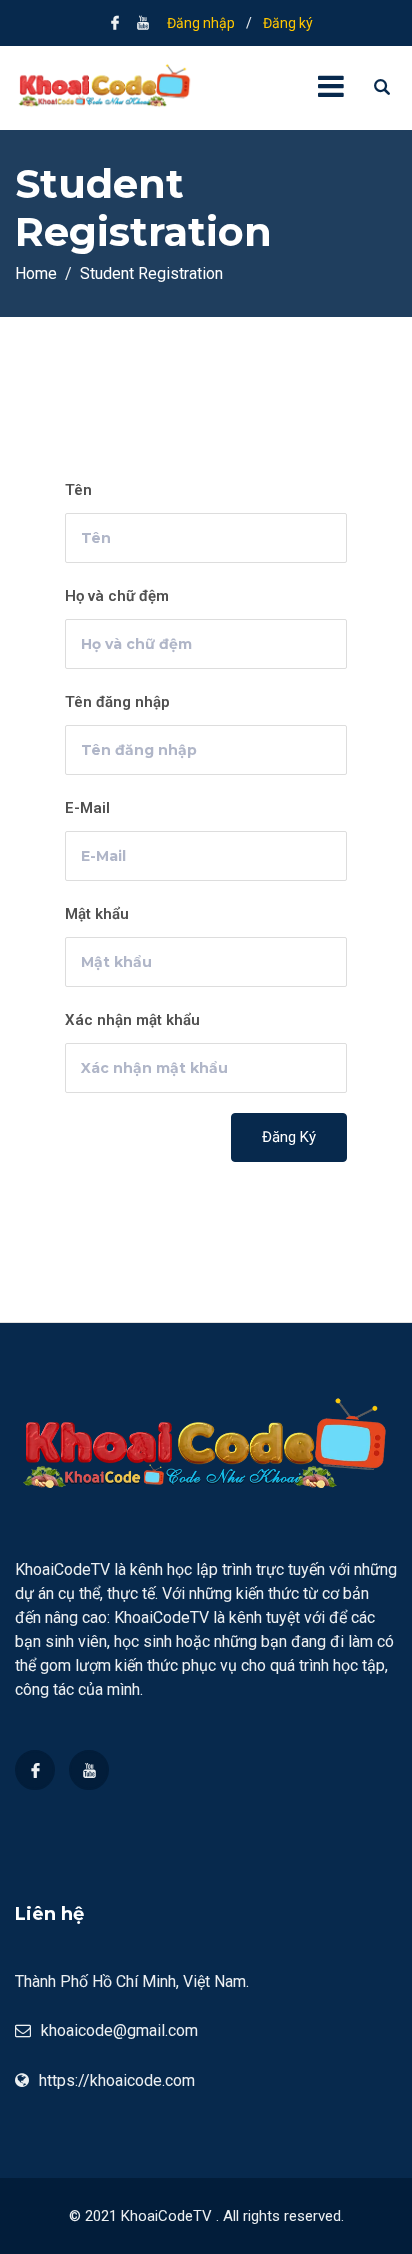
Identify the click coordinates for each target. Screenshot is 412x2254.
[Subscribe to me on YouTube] (143, 23)
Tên (78, 490)
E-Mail (87, 808)
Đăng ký (288, 23)
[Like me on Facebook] (115, 23)
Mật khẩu (97, 914)
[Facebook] (35, 1770)
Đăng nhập (201, 23)
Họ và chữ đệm (117, 596)
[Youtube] (89, 1770)
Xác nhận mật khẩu (132, 1020)
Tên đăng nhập (117, 702)
